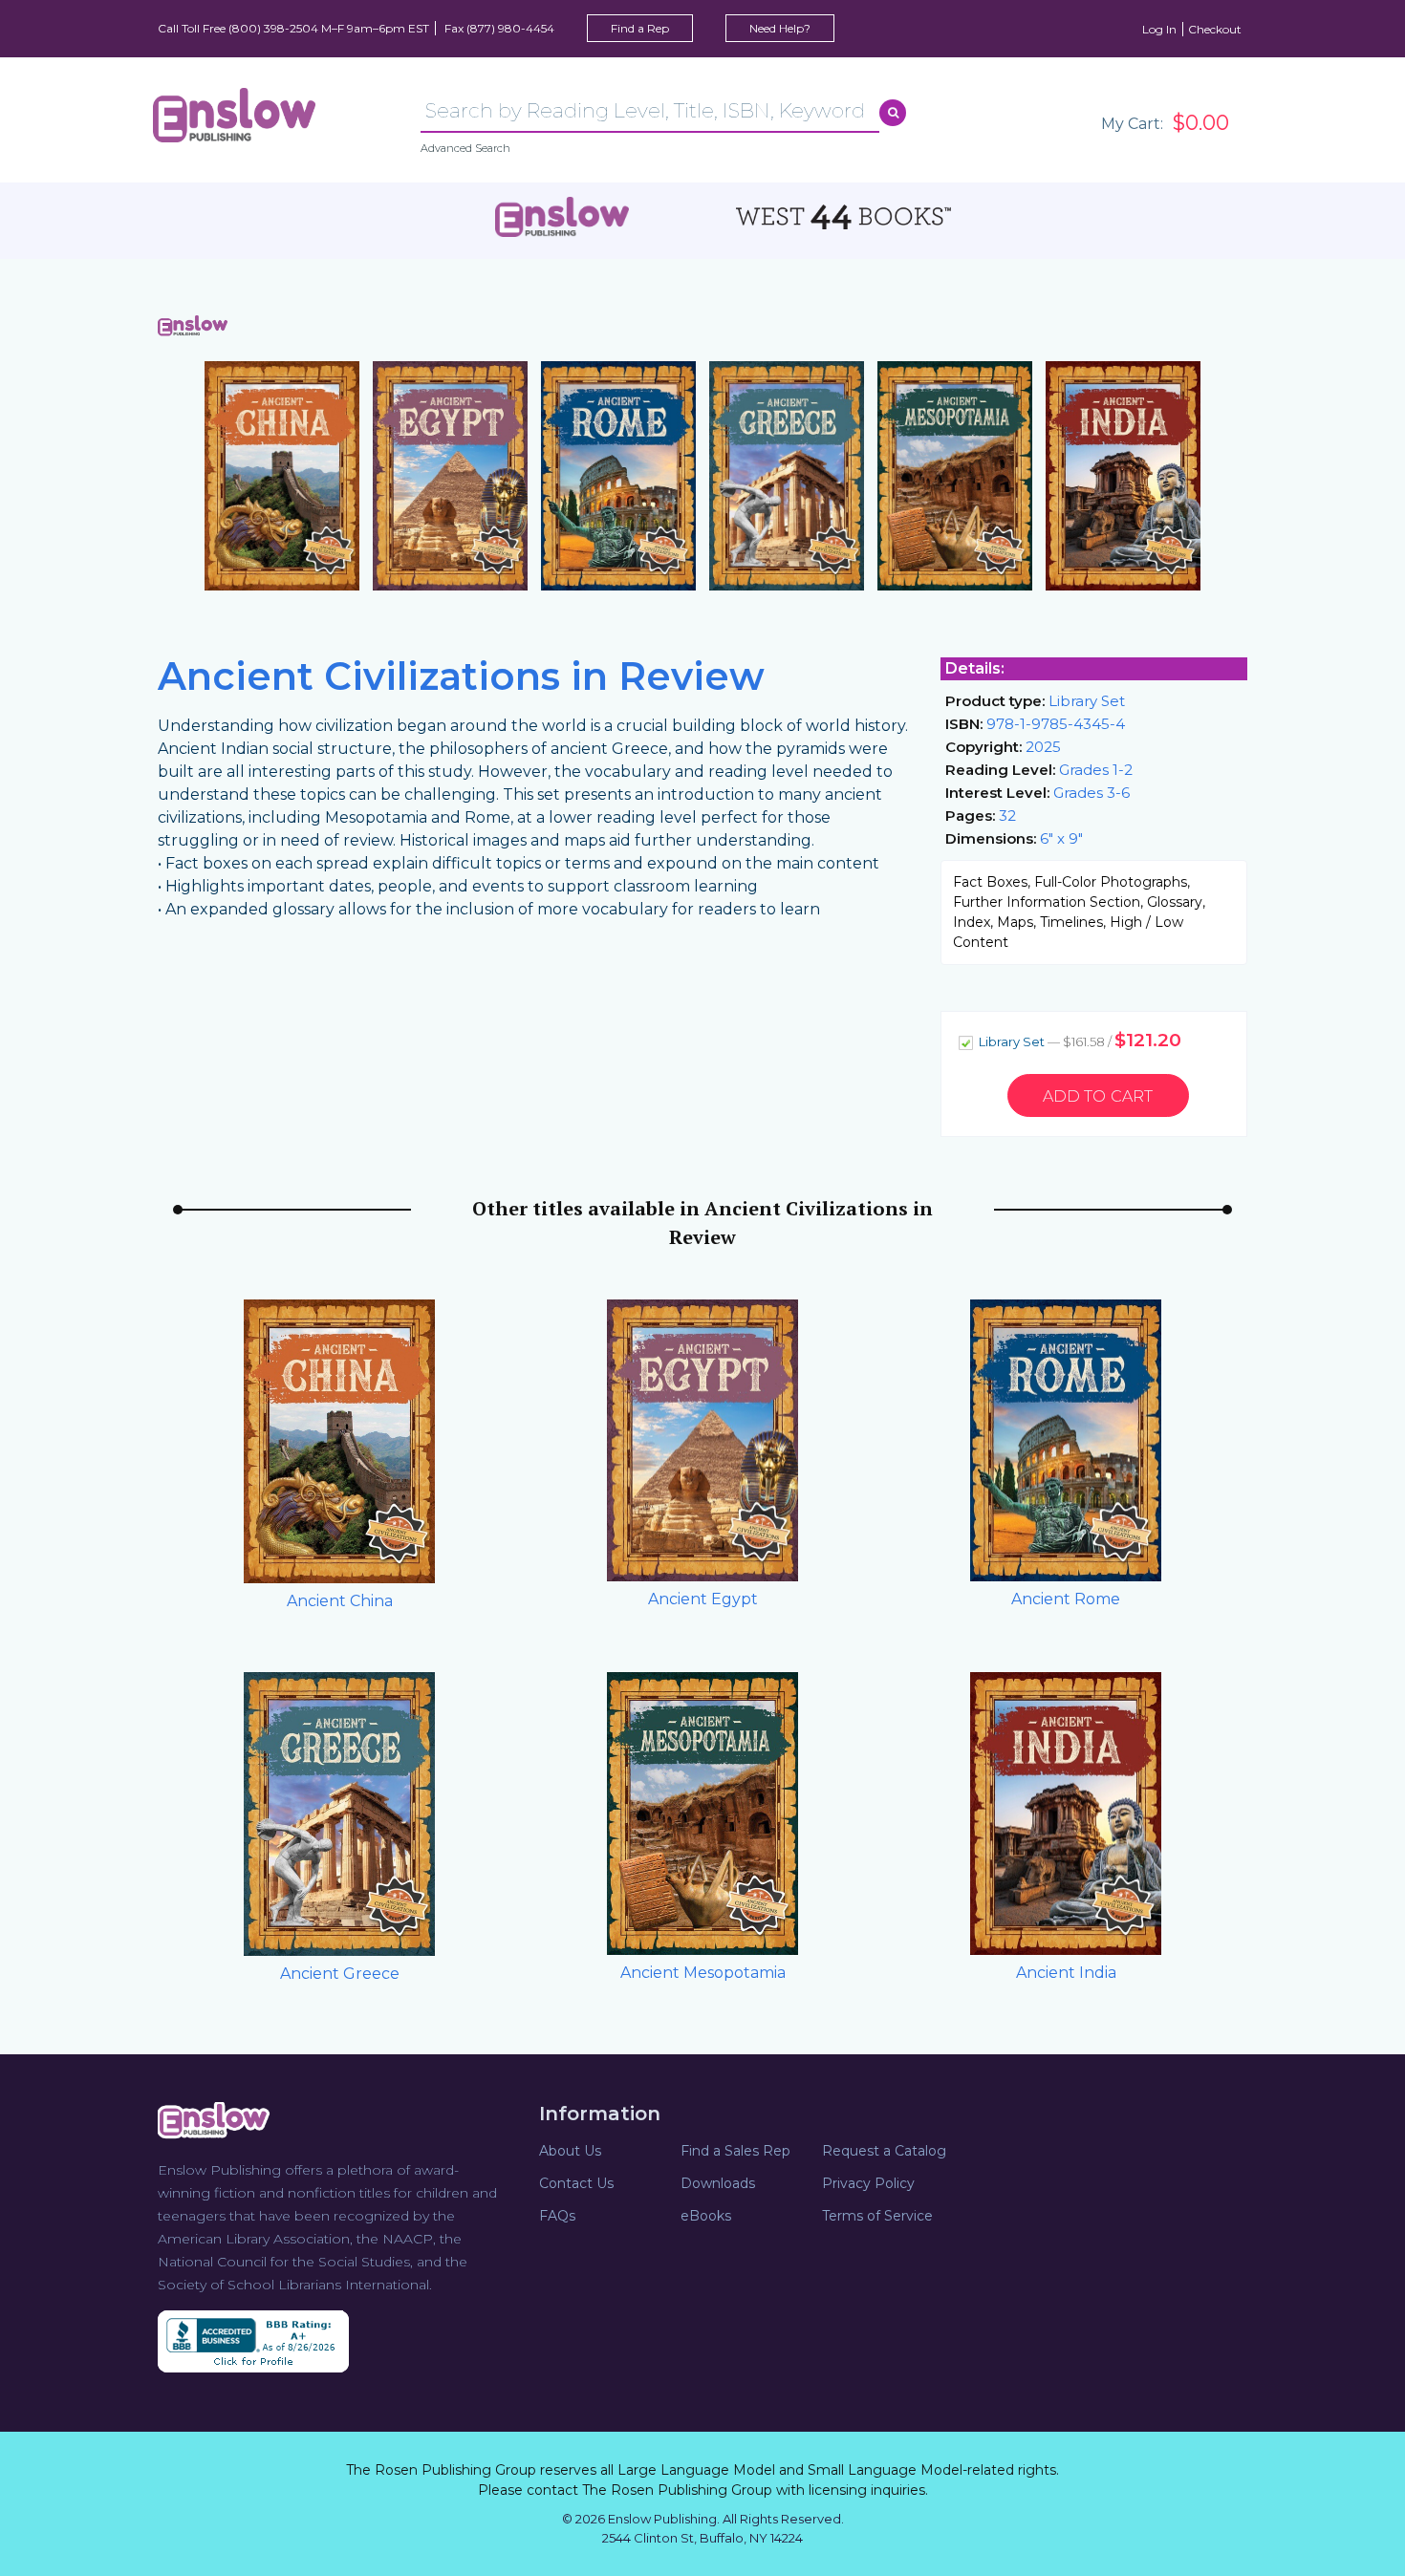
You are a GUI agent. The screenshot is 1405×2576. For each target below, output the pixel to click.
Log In (1159, 29)
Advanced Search (465, 148)
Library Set (1079, 1040)
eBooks (706, 2216)
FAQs (557, 2216)
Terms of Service (877, 2216)
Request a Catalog (884, 2151)
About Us (570, 2151)
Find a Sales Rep (735, 2151)
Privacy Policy (868, 2183)
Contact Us (576, 2183)
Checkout (1215, 29)
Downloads (718, 2183)
